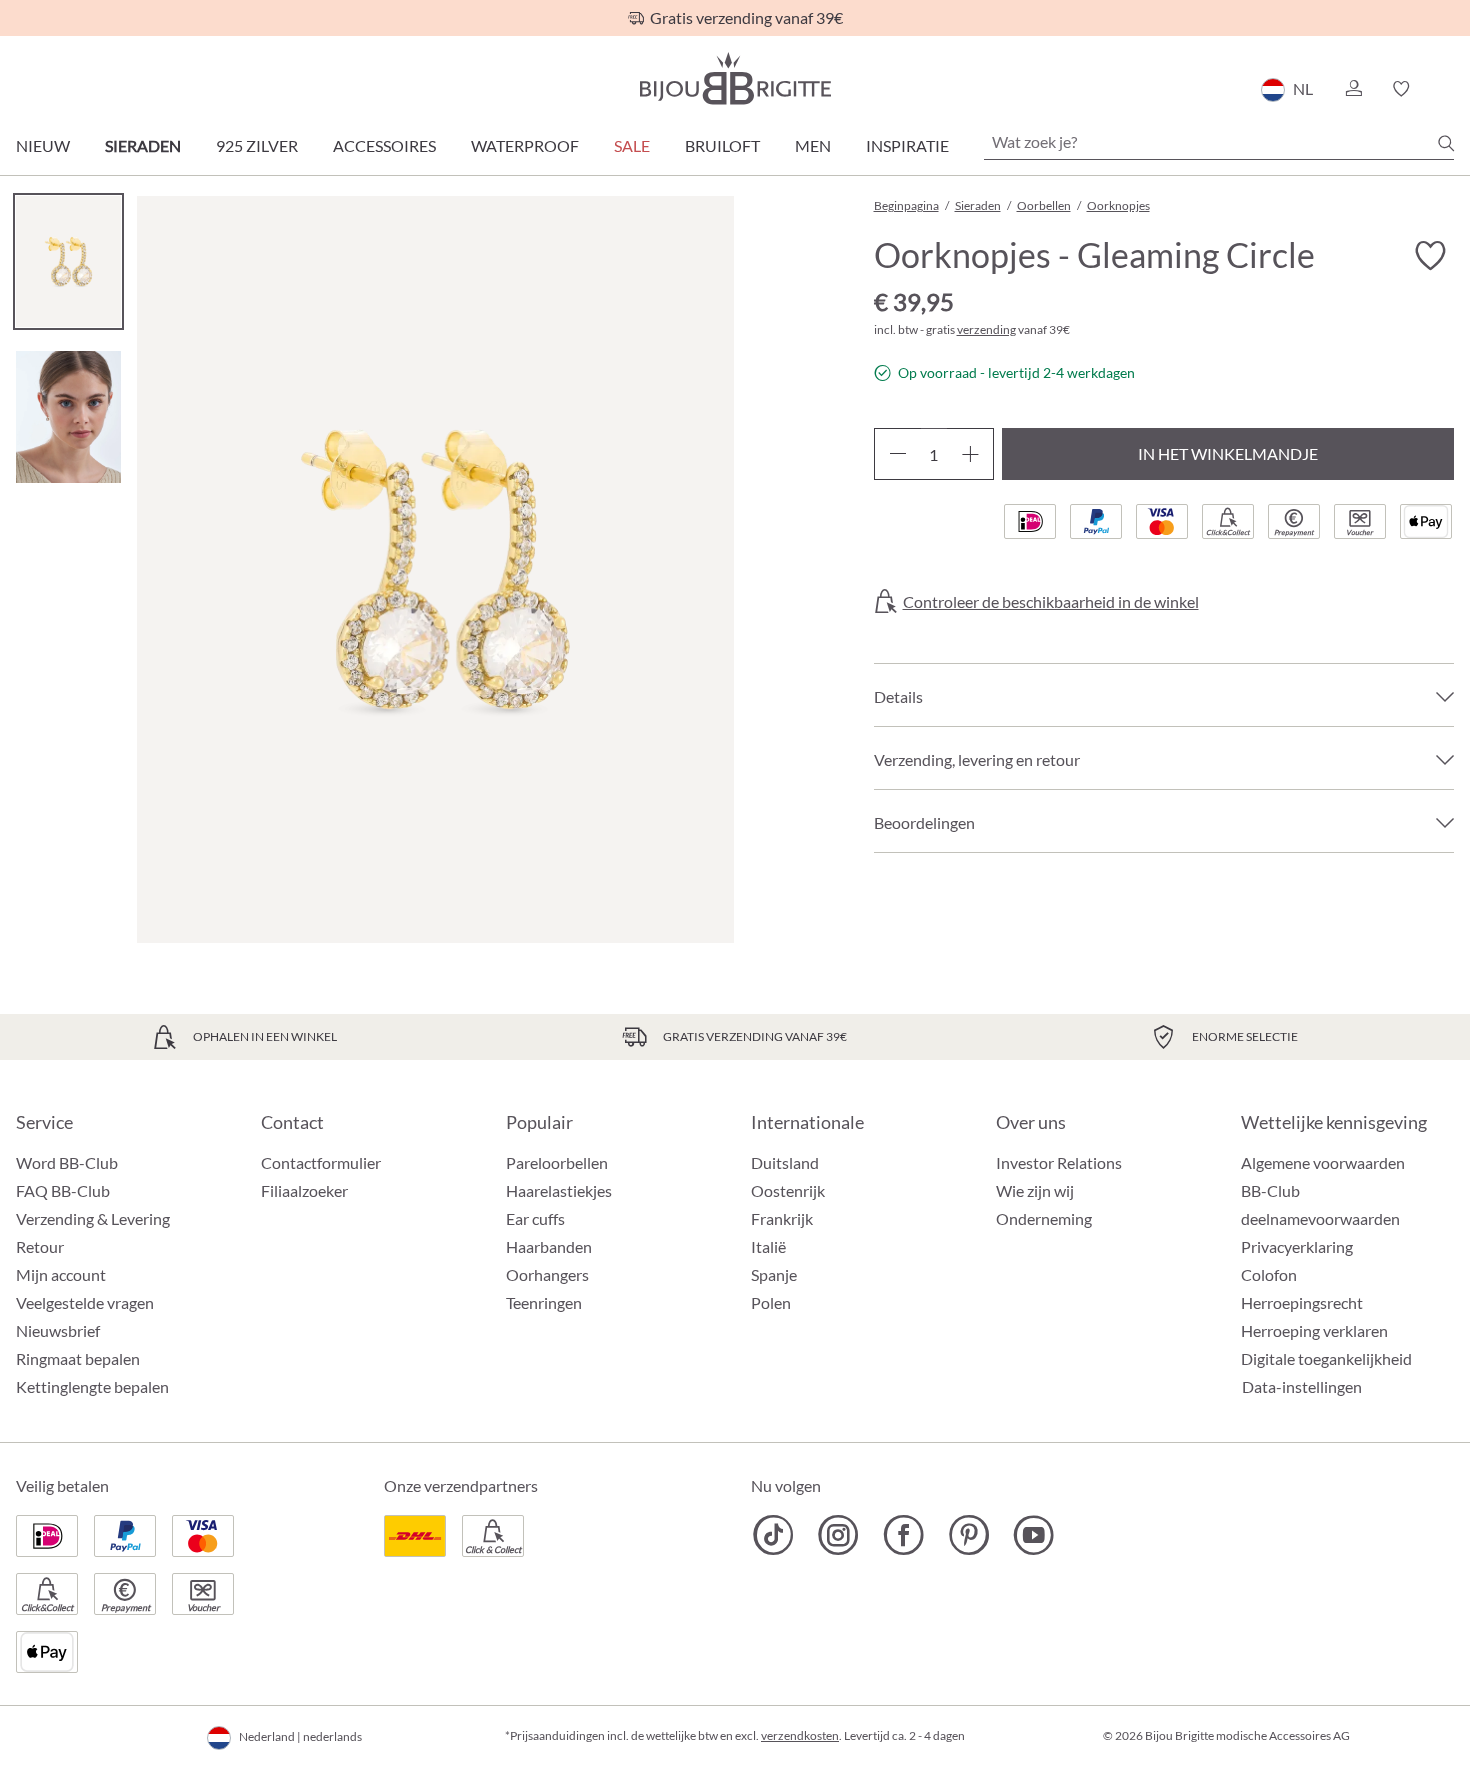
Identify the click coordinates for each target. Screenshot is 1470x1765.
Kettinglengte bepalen (92, 1386)
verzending (986, 329)
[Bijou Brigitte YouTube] (1033, 1535)
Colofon (1269, 1274)
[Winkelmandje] (1447, 89)
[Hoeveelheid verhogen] (970, 454)
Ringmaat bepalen (78, 1358)
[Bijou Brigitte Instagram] (838, 1535)
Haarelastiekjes (559, 1190)
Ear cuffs (535, 1218)
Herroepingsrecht (1302, 1302)
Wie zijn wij (1035, 1190)
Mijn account (61, 1274)
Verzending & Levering (93, 1218)
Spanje (774, 1274)
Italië (768, 1246)
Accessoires (384, 145)
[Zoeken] (1446, 143)
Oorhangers (547, 1274)
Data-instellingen (1302, 1387)
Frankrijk (782, 1218)
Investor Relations (1059, 1162)
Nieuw (43, 145)
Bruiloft (722, 145)
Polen (771, 1302)
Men (813, 145)
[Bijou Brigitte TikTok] (773, 1535)
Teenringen (544, 1302)
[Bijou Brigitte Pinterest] (968, 1535)
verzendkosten (800, 1735)
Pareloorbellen (557, 1162)
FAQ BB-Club (63, 1190)
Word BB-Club (67, 1162)
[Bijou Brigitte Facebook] (903, 1535)
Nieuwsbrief (58, 1330)
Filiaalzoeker (304, 1190)
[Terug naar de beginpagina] (735, 78)
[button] (1353, 89)
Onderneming (1044, 1218)
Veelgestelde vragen (85, 1302)
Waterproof (525, 145)
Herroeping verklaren (1314, 1330)
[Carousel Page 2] (68, 416)
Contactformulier (321, 1162)
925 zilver (257, 145)
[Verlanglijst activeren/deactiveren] (1430, 256)
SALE (632, 145)
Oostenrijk (788, 1190)
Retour (40, 1246)
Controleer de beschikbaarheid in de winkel (1051, 602)
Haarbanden (549, 1246)
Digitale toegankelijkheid (1326, 1358)
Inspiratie (907, 145)
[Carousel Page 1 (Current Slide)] (68, 261)
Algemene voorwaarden (1323, 1162)
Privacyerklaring (1297, 1246)
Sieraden (143, 145)
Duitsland (785, 1162)
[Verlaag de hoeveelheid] (897, 454)
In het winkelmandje (1228, 453)
